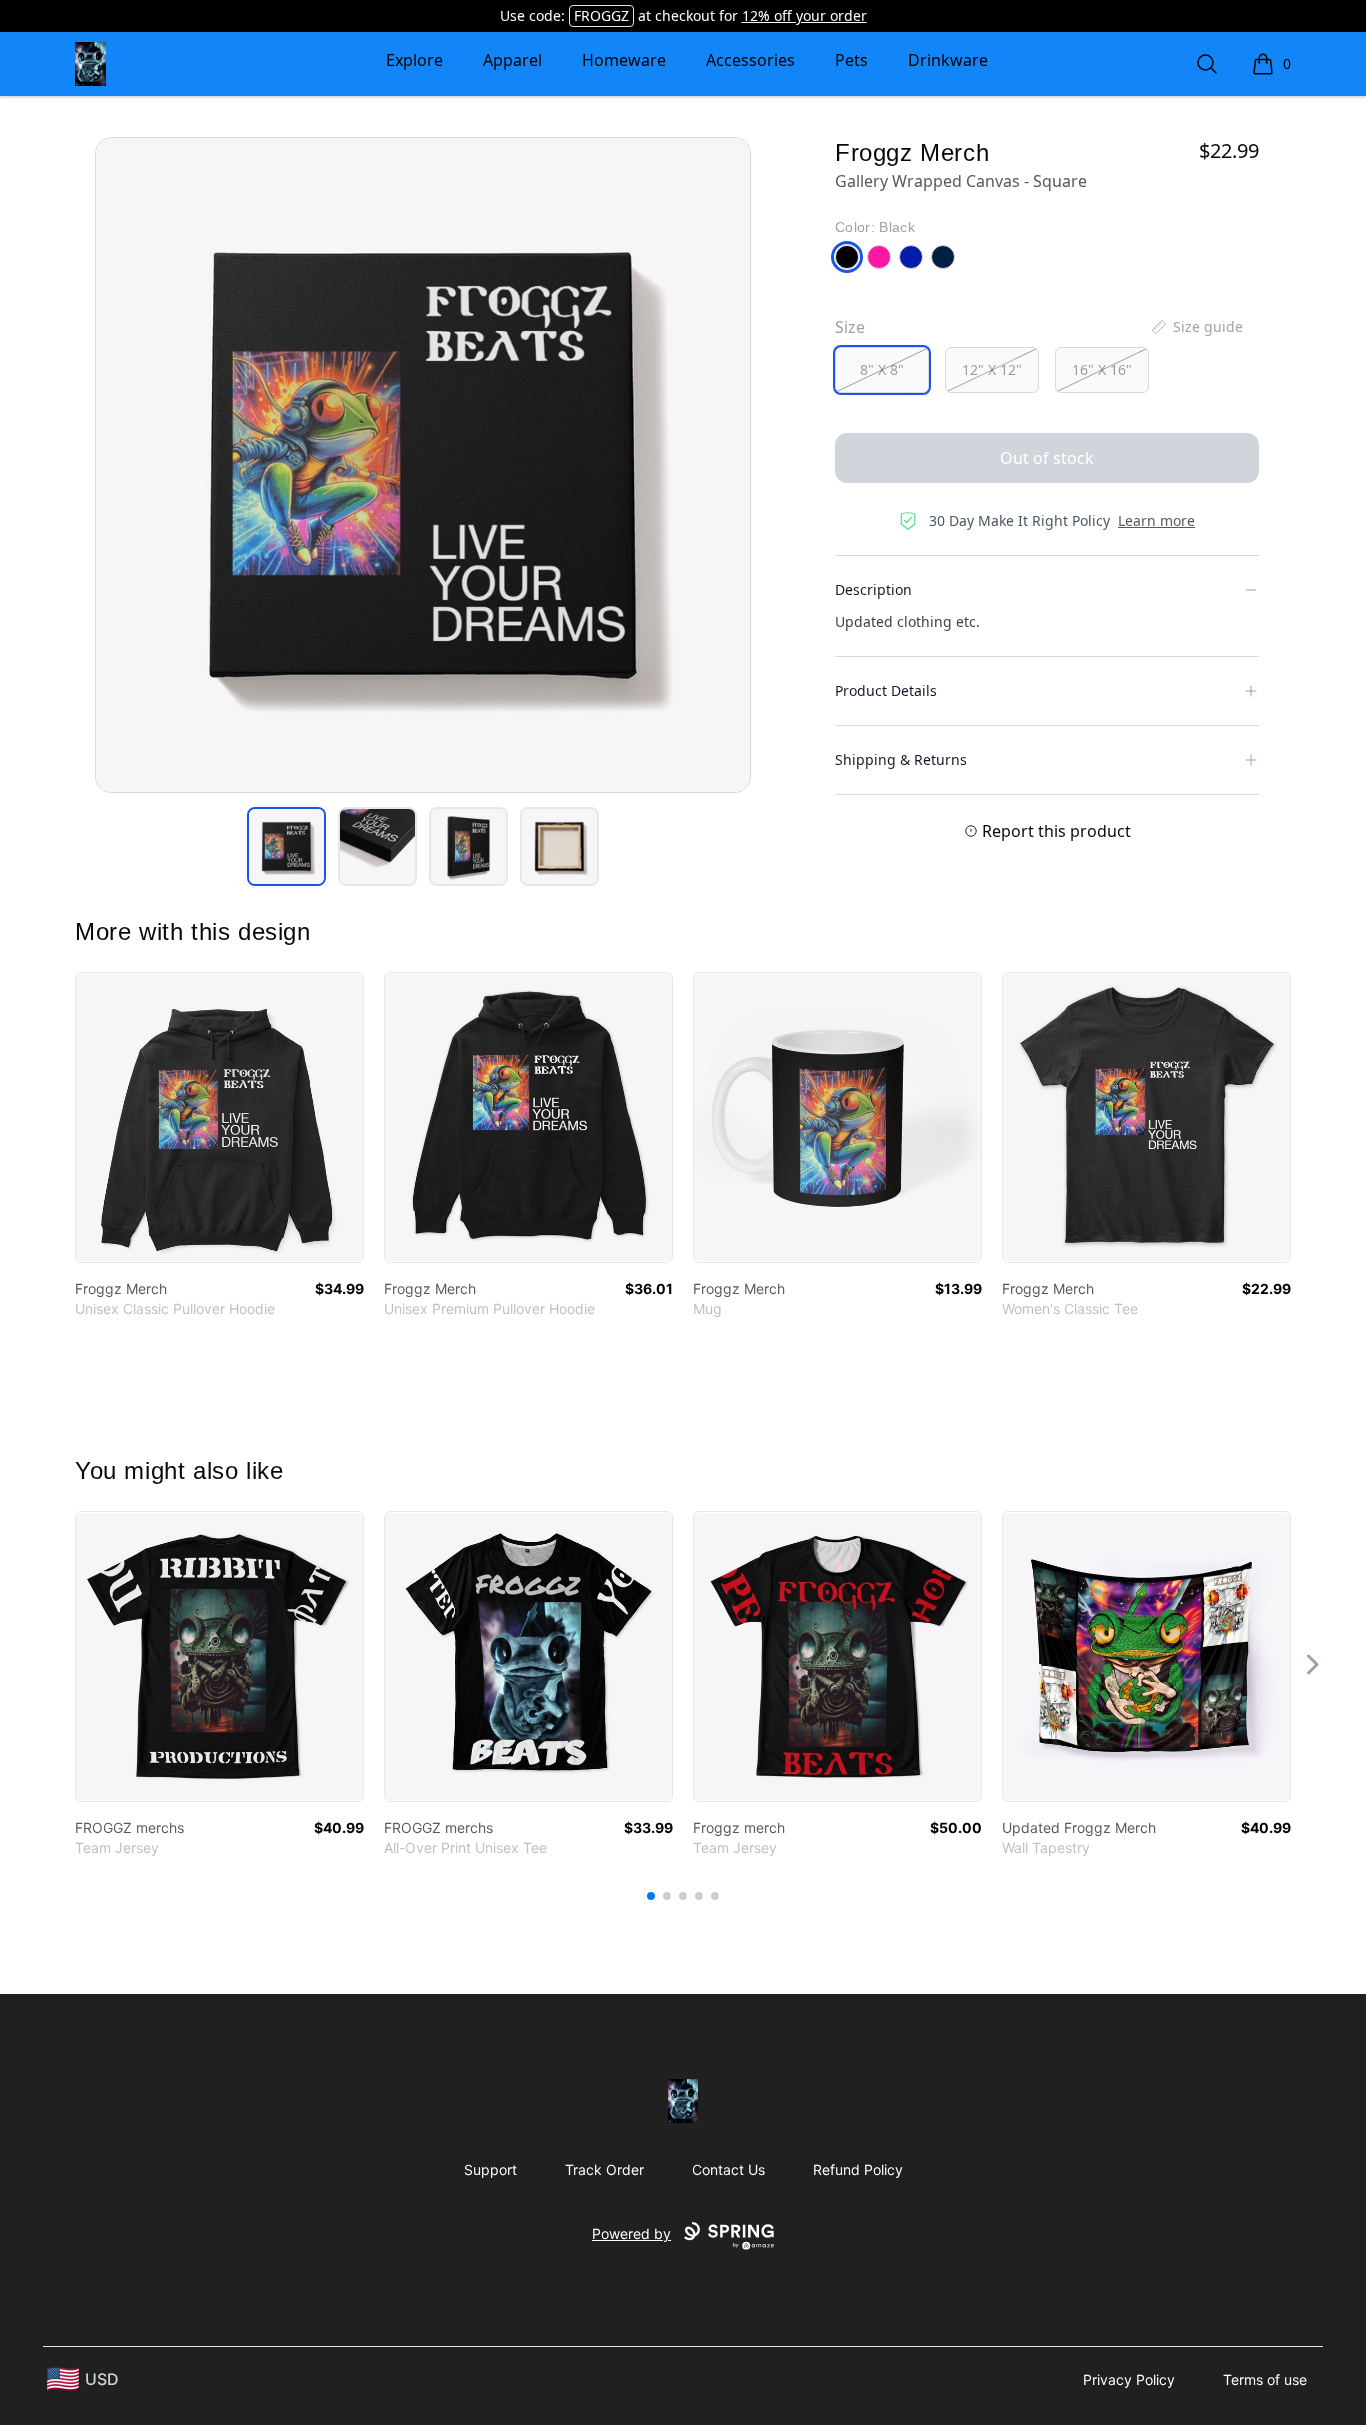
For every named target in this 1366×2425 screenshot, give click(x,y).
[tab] (286, 846)
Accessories (750, 60)
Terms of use (1265, 2379)
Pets (851, 60)
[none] (1196, 327)
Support (490, 2169)
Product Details (886, 690)
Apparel (512, 60)
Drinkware (948, 60)
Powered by (631, 2233)
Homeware (624, 60)
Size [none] (850, 327)
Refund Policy (858, 2169)
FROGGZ (601, 15)
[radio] (882, 370)
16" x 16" (1102, 369)
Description (873, 589)
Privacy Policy (1129, 2379)
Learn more (1156, 520)
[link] (219, 1117)
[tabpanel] (423, 465)
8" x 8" (882, 369)
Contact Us (728, 2169)
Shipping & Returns (901, 759)
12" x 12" (992, 369)
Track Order (604, 2169)
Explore (414, 60)
